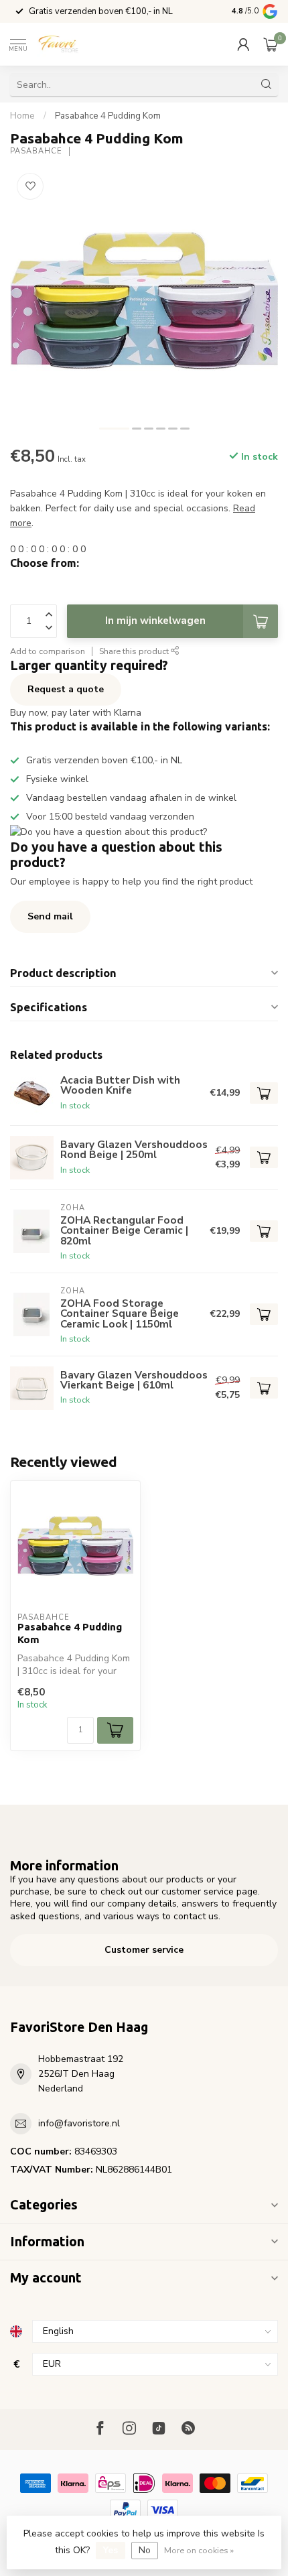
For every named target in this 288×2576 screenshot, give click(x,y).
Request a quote (66, 689)
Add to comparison (48, 651)
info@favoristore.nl (79, 2123)
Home (22, 116)
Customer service (144, 1950)
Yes (111, 2550)
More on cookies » (199, 2550)
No (145, 2550)
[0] (271, 44)
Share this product (135, 651)
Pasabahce (36, 151)
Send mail (50, 916)
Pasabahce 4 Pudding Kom (108, 116)
